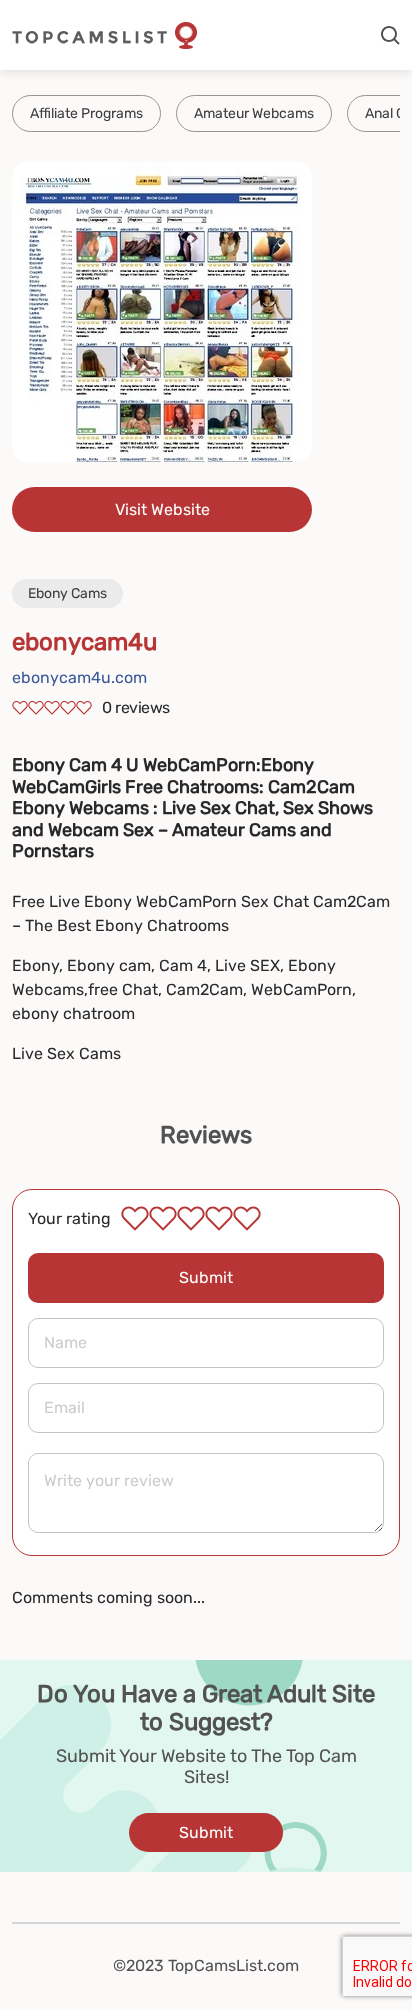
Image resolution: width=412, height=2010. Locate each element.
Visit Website (162, 509)
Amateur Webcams (254, 113)
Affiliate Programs (86, 113)
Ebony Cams (67, 593)
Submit (206, 1277)
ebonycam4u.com (79, 677)
